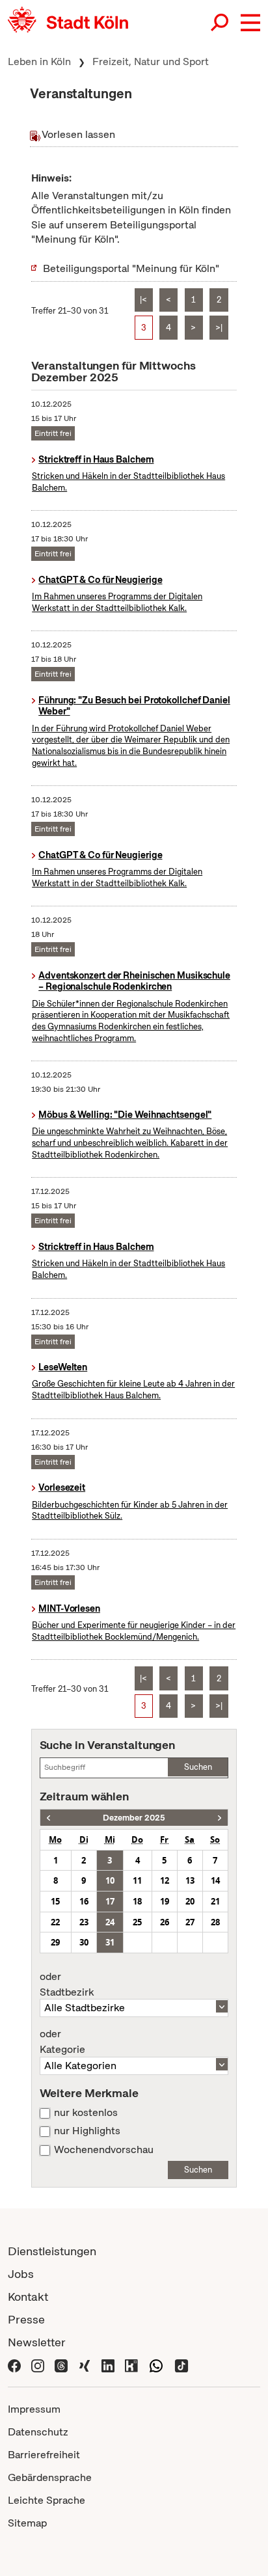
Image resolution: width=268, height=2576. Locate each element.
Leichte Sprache (47, 2500)
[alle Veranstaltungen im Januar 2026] (220, 1818)
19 (165, 1901)
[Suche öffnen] (221, 23)
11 (137, 1880)
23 (84, 1922)
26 (165, 1922)
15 (55, 1901)
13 (190, 1880)
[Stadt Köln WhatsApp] (156, 2365)
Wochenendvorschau (104, 2150)
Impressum (34, 2409)
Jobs (21, 2274)
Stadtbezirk (67, 1985)
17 (110, 1901)
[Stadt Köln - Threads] (61, 2365)
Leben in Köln (39, 61)
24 (110, 1922)
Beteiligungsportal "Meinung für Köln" (131, 268)
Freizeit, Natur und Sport (151, 61)
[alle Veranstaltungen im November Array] (48, 1818)
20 (190, 1901)
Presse (26, 2319)
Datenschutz (38, 2432)
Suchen (198, 1767)
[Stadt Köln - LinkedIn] (108, 2365)
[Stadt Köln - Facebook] (14, 2365)
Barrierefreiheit (44, 2455)
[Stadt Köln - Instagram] (38, 2365)
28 (215, 1922)
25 (137, 1922)
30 (84, 1942)
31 (110, 1942)
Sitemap (27, 2523)
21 (215, 1901)
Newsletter (37, 2342)
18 (137, 1901)
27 (190, 1922)
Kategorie (62, 2042)
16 (84, 1901)
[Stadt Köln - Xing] (85, 2365)
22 (55, 1922)
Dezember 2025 (134, 1818)
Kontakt (28, 2297)
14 (215, 1880)
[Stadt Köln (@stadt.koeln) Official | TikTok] (181, 2365)
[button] (250, 23)
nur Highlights (87, 2131)
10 (110, 1880)
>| (219, 328)
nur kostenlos (86, 2113)
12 (165, 1880)
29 (55, 1942)
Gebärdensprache (50, 2477)
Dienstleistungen (52, 2251)
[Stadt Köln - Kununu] (131, 2365)
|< (143, 300)
